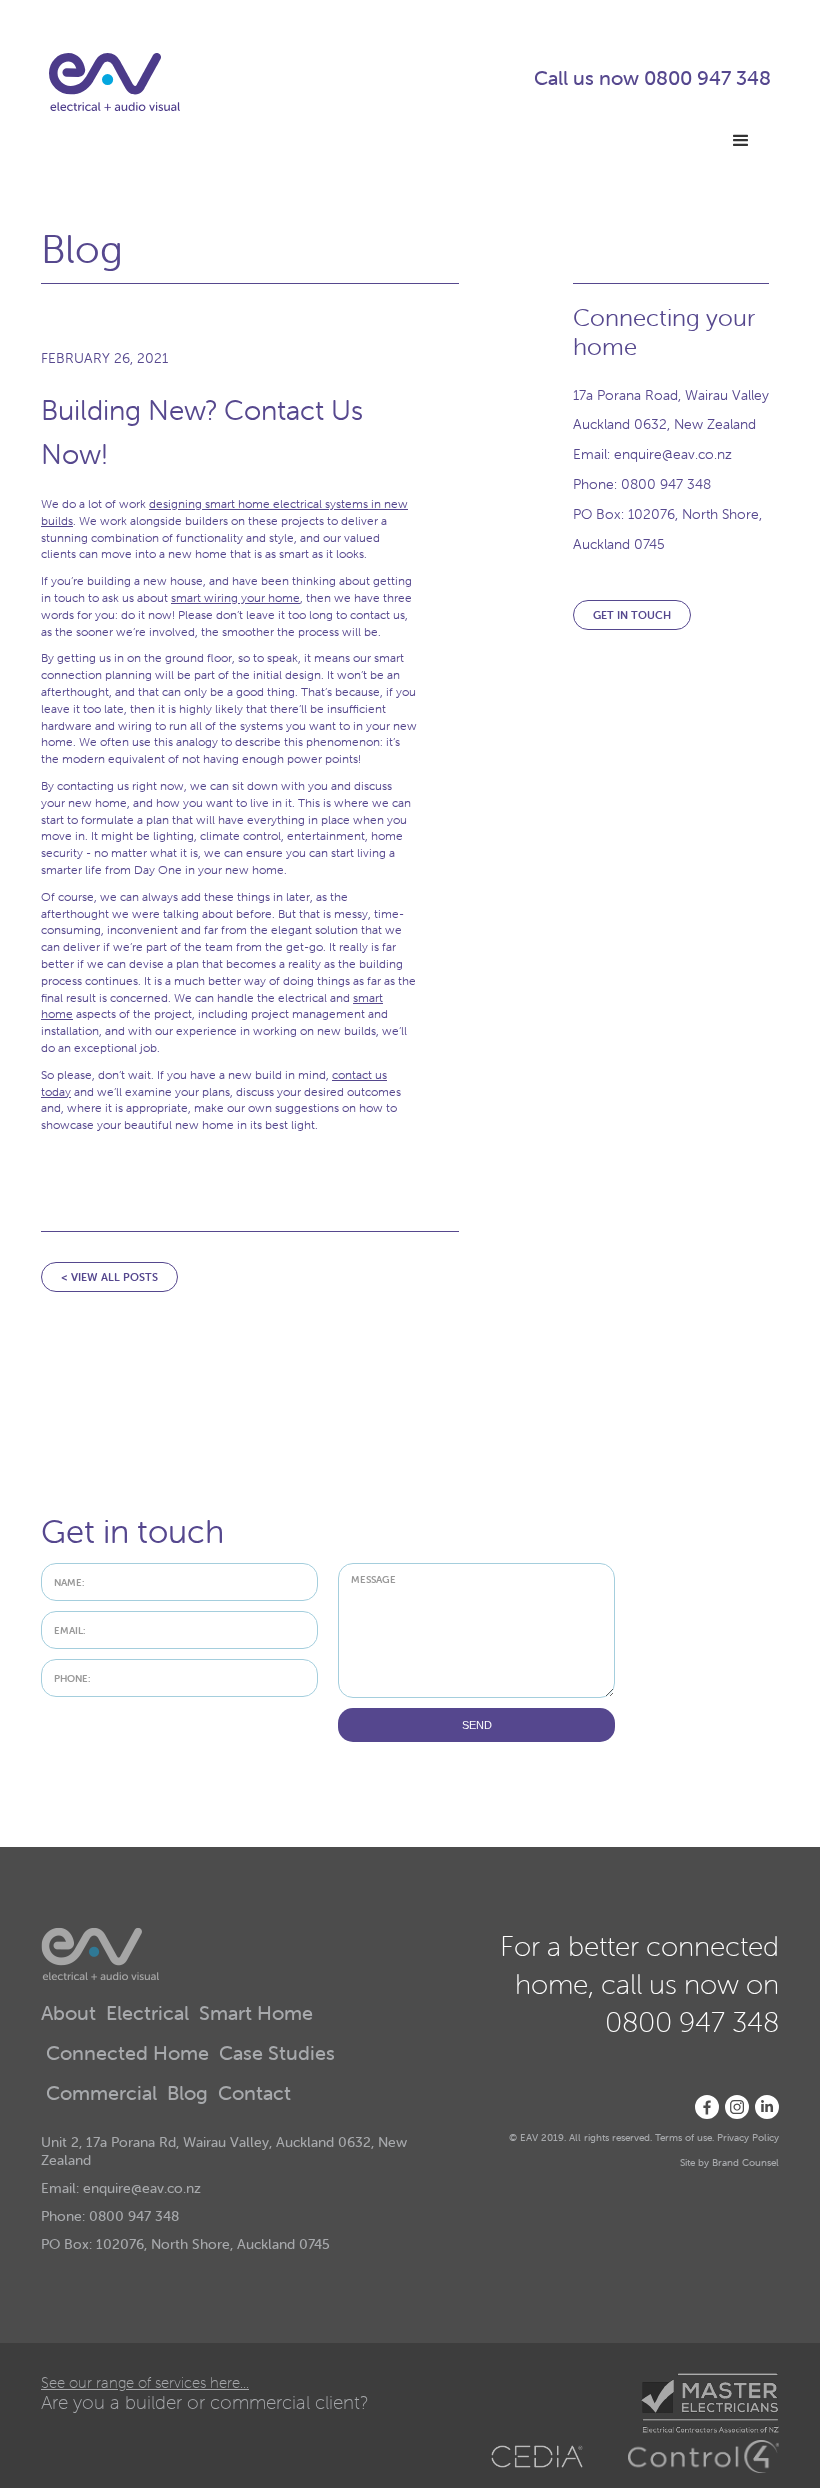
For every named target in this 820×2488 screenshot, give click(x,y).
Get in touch (632, 615)
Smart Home (256, 2014)
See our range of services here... (145, 2382)
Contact (254, 2094)
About (68, 2014)
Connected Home (127, 2054)
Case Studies (277, 2054)
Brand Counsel (745, 2162)
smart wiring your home (235, 597)
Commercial (101, 2094)
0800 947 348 (707, 78)
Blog (187, 2094)
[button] (741, 141)
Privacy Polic (745, 2137)
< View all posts (109, 1277)
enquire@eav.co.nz (673, 454)
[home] (114, 82)
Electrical (147, 2014)
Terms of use (683, 2137)
